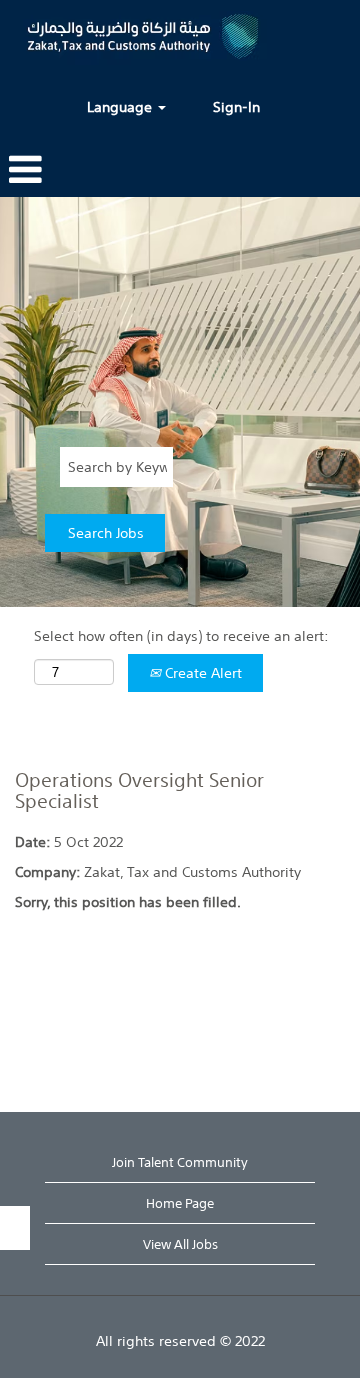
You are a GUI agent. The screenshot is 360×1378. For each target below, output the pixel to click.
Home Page (180, 1203)
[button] (25, 169)
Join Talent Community (180, 1162)
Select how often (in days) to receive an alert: (181, 636)
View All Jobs (180, 1244)
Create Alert (201, 673)
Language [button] (121, 107)
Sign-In (236, 107)
